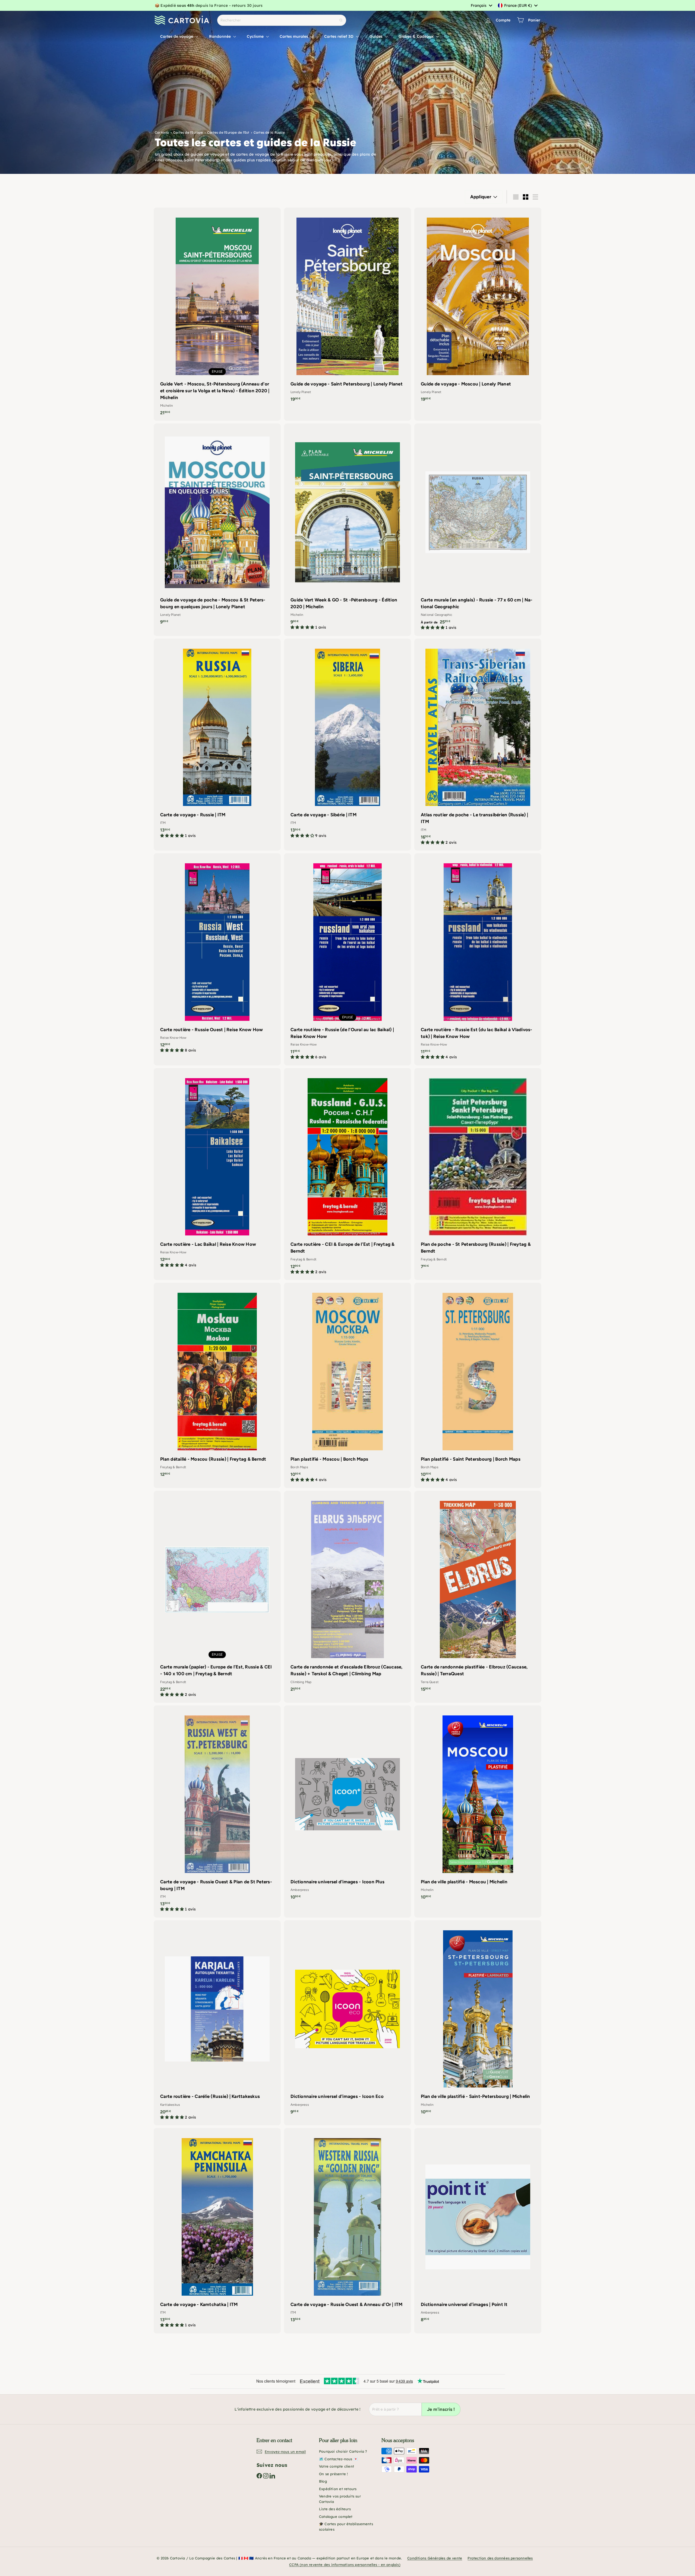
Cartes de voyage (177, 36)
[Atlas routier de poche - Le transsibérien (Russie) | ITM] (478, 745)
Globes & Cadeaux (417, 36)
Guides (377, 36)
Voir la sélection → (315, 5)
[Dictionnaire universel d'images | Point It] (478, 2228)
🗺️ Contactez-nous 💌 (338, 2459)
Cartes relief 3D (339, 36)
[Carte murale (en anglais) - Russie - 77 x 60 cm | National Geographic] (478, 530)
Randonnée (220, 36)
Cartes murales (294, 36)
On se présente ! (333, 2474)
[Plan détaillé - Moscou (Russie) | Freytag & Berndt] (217, 1383)
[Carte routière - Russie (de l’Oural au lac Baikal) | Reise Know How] (347, 959)
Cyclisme (256, 36)
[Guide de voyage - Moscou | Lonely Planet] (478, 307)
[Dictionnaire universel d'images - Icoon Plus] (347, 1805)
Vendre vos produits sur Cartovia (340, 2499)
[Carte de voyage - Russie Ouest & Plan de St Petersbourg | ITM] (217, 1811)
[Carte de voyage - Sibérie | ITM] (347, 741)
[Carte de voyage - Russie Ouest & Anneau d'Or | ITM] (347, 2228)
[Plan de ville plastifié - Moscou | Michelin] (478, 1805)
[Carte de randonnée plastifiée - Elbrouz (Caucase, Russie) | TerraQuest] (478, 1594)
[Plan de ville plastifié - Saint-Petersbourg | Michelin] (478, 2020)
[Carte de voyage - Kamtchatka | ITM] (217, 2231)
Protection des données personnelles (500, 2558)
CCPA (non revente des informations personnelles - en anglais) (345, 2565)
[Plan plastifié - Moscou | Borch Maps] (347, 1385)
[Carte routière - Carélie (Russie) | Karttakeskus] (217, 2023)
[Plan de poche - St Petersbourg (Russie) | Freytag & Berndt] (478, 1171)
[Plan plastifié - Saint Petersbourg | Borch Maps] (478, 1385)
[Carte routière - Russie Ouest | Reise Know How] (217, 956)
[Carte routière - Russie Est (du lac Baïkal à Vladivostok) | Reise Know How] (478, 959)
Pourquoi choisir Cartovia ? (343, 2451)
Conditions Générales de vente (435, 2558)
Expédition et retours (338, 2489)
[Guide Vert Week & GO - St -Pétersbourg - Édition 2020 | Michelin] (347, 530)
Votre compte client (337, 2466)
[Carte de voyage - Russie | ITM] (217, 741)
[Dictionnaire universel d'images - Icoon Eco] (347, 2020)
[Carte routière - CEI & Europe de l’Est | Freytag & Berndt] (347, 1174)
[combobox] (481, 5)
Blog (323, 2481)
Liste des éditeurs (335, 2509)
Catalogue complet (336, 2517)
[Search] (341, 20)
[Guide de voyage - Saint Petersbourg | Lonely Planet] (347, 307)
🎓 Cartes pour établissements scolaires (346, 2527)
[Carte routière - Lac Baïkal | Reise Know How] (217, 1171)
